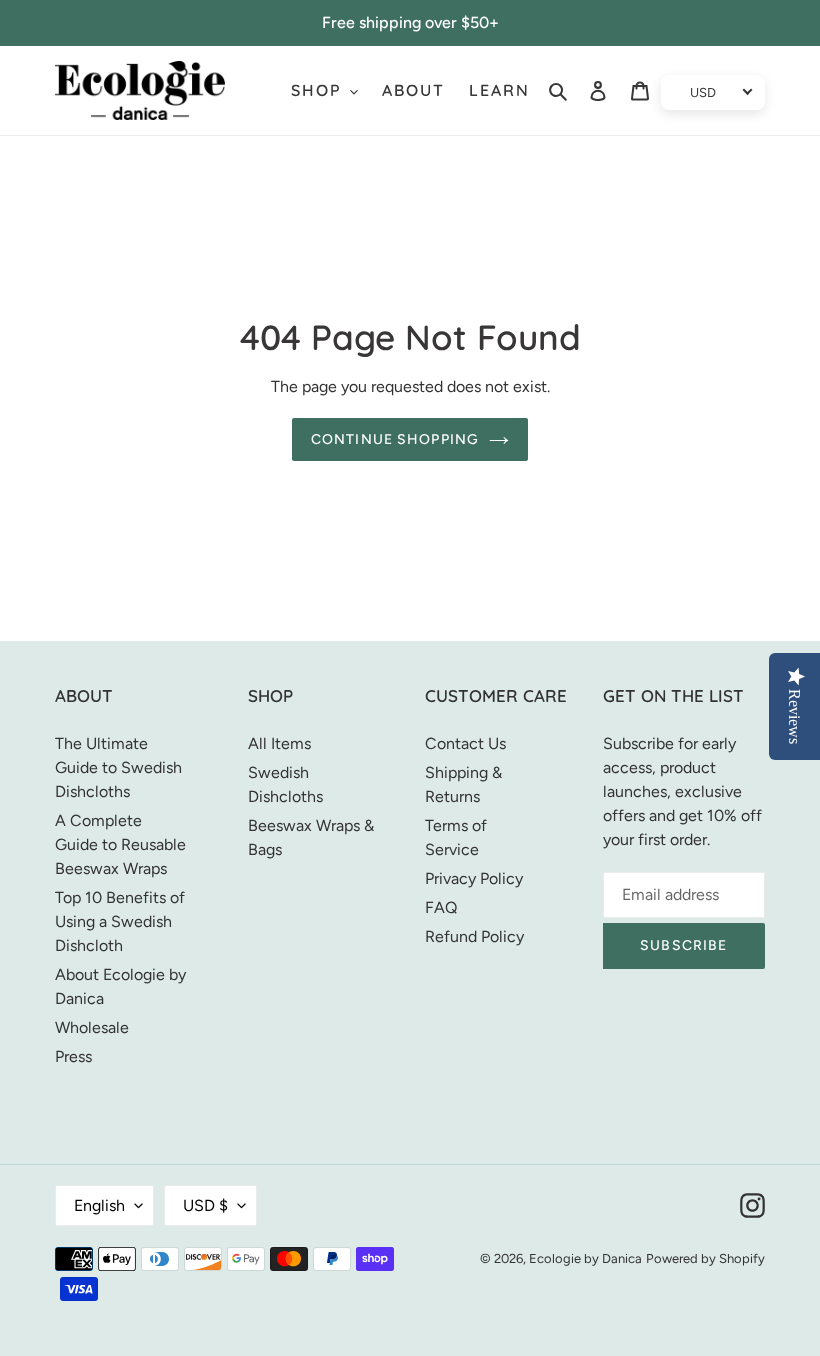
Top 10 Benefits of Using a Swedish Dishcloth (120, 921)
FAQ (441, 907)
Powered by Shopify (705, 1258)
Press (73, 1056)
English (99, 1205)
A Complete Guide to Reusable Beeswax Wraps (120, 844)
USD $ (205, 1205)
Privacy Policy (474, 878)
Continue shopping (395, 439)
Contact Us (465, 743)
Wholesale (92, 1027)
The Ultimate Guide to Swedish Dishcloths (118, 767)
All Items (279, 743)
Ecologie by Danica (585, 1258)
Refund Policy (474, 936)
